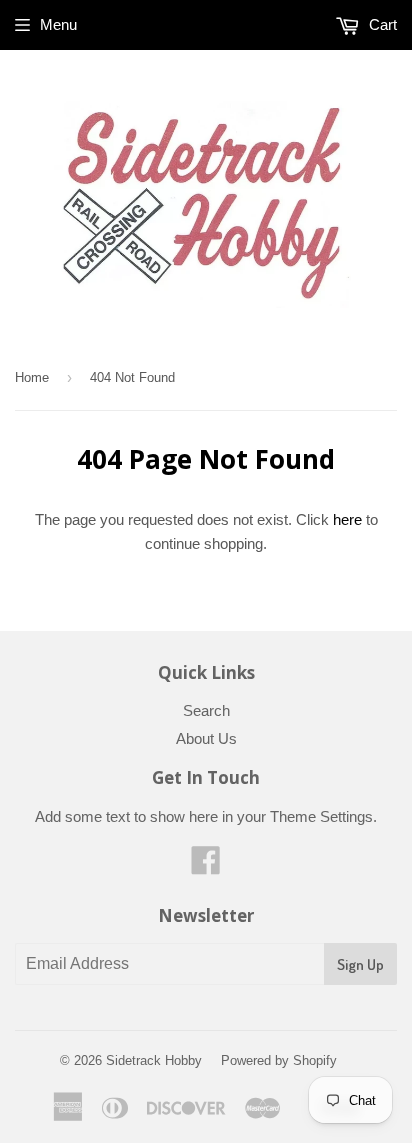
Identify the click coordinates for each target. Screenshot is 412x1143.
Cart (381, 24)
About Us (206, 738)
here (347, 519)
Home (32, 377)
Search (206, 710)
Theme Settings (321, 816)
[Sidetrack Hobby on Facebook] (206, 866)
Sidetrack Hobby (154, 1060)
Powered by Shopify (279, 1060)
